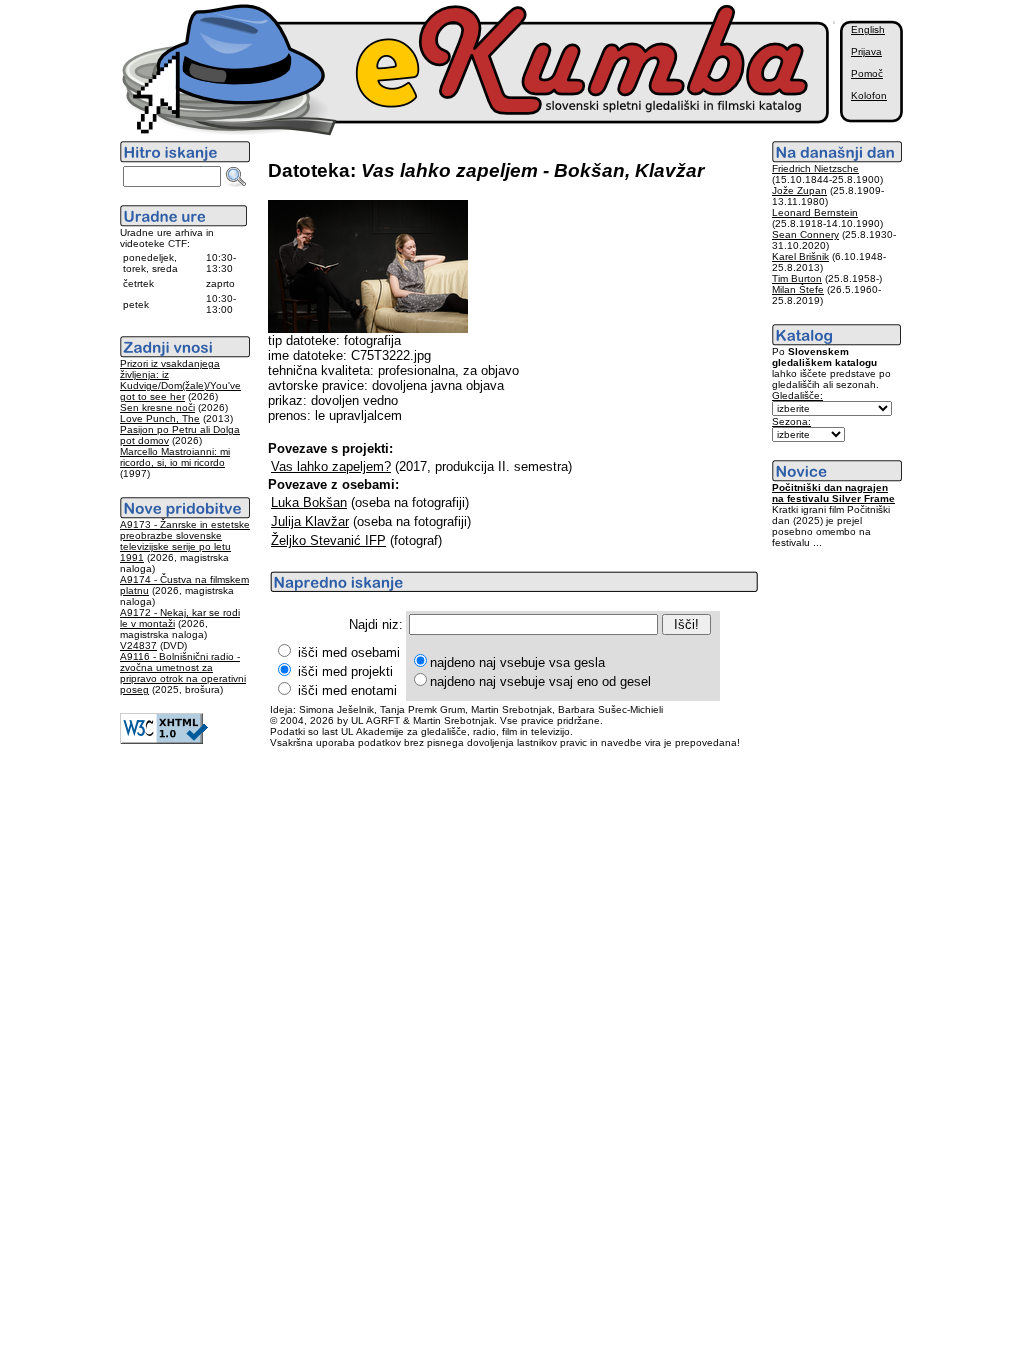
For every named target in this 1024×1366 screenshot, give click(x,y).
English (868, 29)
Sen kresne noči (157, 407)
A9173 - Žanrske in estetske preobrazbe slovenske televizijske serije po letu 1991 (185, 541)
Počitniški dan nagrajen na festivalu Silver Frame (833, 493)
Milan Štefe (798, 289)
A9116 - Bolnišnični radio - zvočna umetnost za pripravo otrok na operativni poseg (183, 673)
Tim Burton (797, 278)
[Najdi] (236, 177)
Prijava (866, 51)
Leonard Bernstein (815, 212)
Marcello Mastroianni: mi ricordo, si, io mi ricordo (175, 457)
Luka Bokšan (309, 502)
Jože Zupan (799, 190)
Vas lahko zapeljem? (331, 466)
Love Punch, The (160, 418)
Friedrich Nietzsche (815, 168)
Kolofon (869, 95)
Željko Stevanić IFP (328, 540)
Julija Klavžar (310, 521)
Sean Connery (805, 234)
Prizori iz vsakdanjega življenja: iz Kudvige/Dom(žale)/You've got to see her (180, 380)
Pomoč (867, 73)
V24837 (138, 645)
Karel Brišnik (800, 256)
